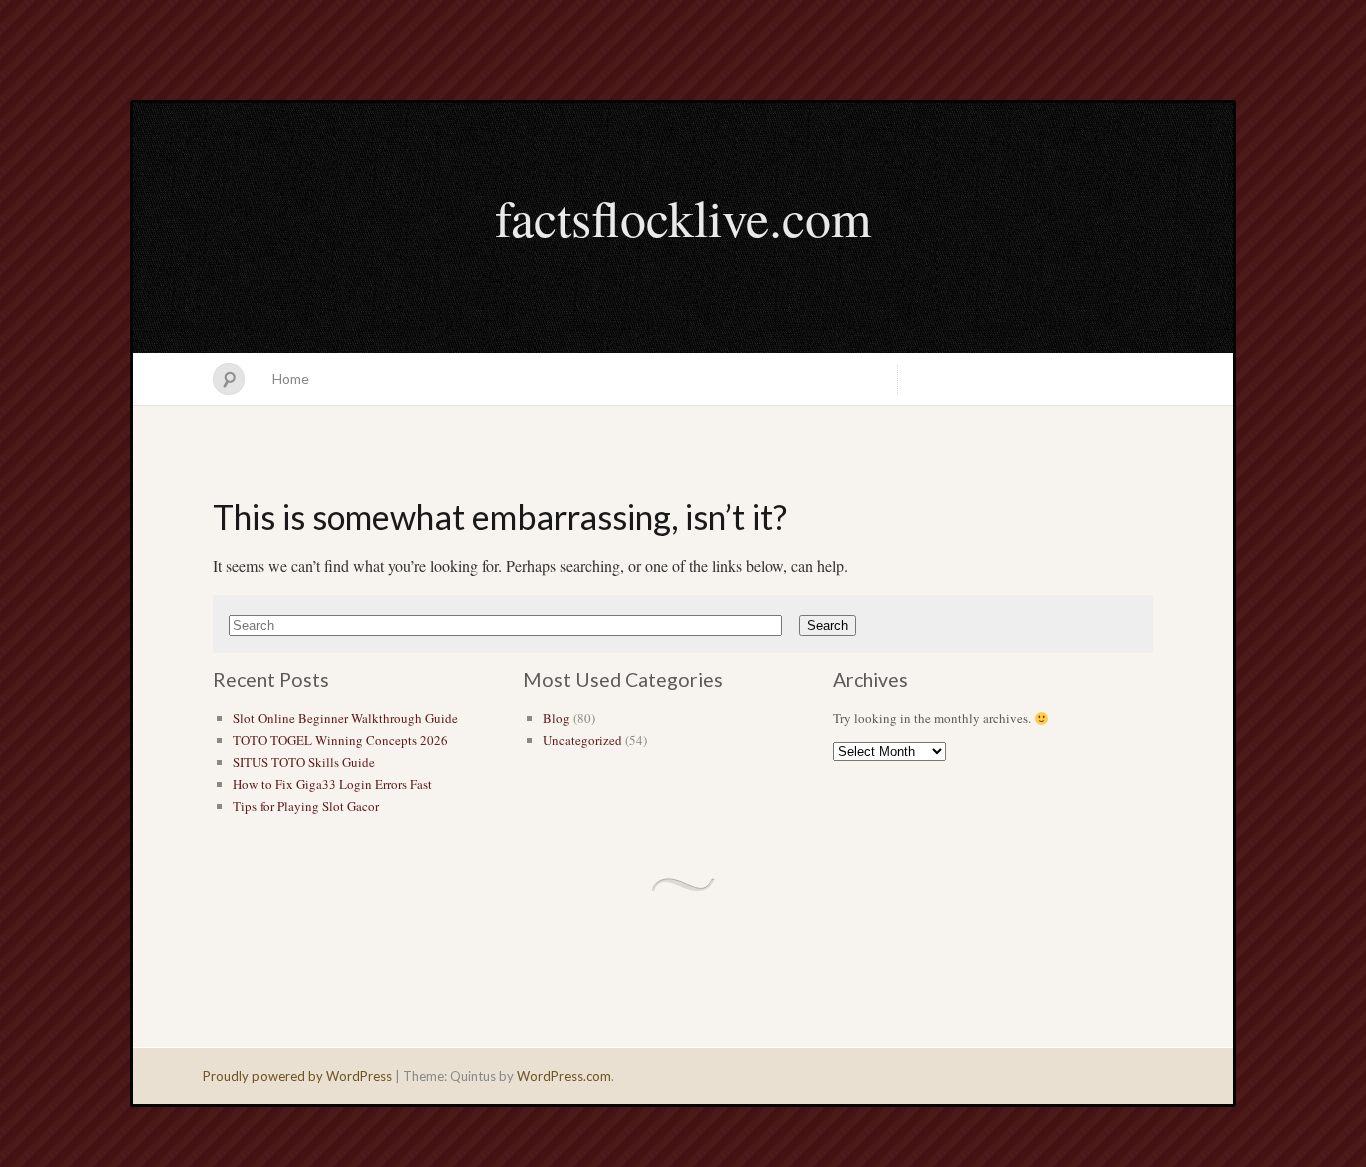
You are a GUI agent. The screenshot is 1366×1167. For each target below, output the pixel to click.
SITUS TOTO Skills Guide (304, 762)
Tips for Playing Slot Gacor (306, 806)
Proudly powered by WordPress (297, 1076)
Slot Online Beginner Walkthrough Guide (345, 718)
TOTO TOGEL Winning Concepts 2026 (340, 740)
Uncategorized (582, 740)
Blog (556, 718)
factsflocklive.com (683, 217)
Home (290, 378)
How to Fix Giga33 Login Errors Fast (332, 784)
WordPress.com (564, 1076)
